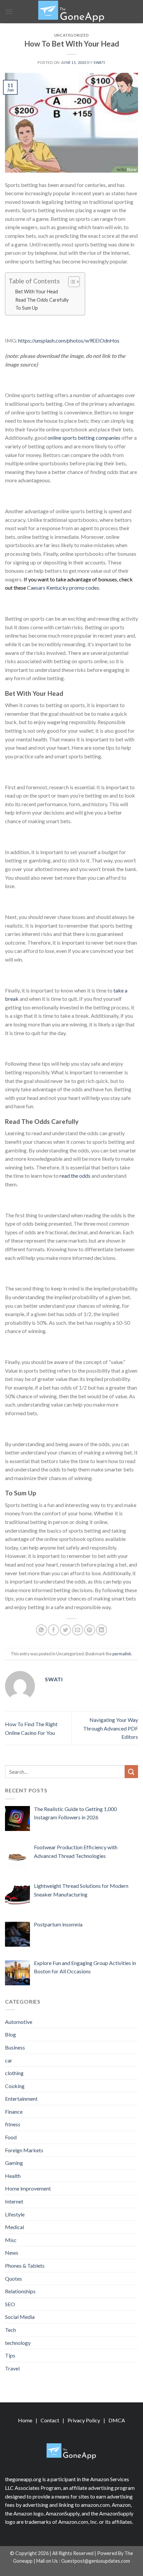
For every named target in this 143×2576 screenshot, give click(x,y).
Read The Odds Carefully (42, 300)
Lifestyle (15, 2214)
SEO (10, 2304)
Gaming (14, 2163)
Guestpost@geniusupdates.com (96, 2561)
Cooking (15, 2086)
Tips (10, 2355)
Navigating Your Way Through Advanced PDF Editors (111, 1728)
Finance (14, 2112)
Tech (10, 2330)
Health (13, 2176)
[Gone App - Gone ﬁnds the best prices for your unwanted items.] (71, 12)
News (12, 2253)
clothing (14, 2073)
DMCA (117, 2420)
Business (15, 2047)
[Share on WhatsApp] (41, 1630)
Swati (99, 62)
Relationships (20, 2291)
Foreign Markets (24, 2150)
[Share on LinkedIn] (102, 1630)
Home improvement (28, 2188)
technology (18, 2343)
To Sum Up (27, 308)
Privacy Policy (84, 2420)
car (9, 2060)
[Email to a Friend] (78, 1630)
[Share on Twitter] (65, 1630)
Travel (12, 2368)
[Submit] (131, 1772)
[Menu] (9, 11)
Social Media (20, 2317)
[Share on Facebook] (53, 1630)
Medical (14, 2227)
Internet (14, 2201)
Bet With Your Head (37, 292)
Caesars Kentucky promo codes (63, 588)
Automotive (19, 2022)
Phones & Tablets (25, 2266)
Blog (10, 2034)
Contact (50, 2420)
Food (11, 2137)
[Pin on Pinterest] (90, 1630)
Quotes (13, 2278)
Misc (11, 2240)
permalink (122, 1654)
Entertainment (21, 2099)
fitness (13, 2124)
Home (25, 2420)
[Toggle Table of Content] (71, 282)
